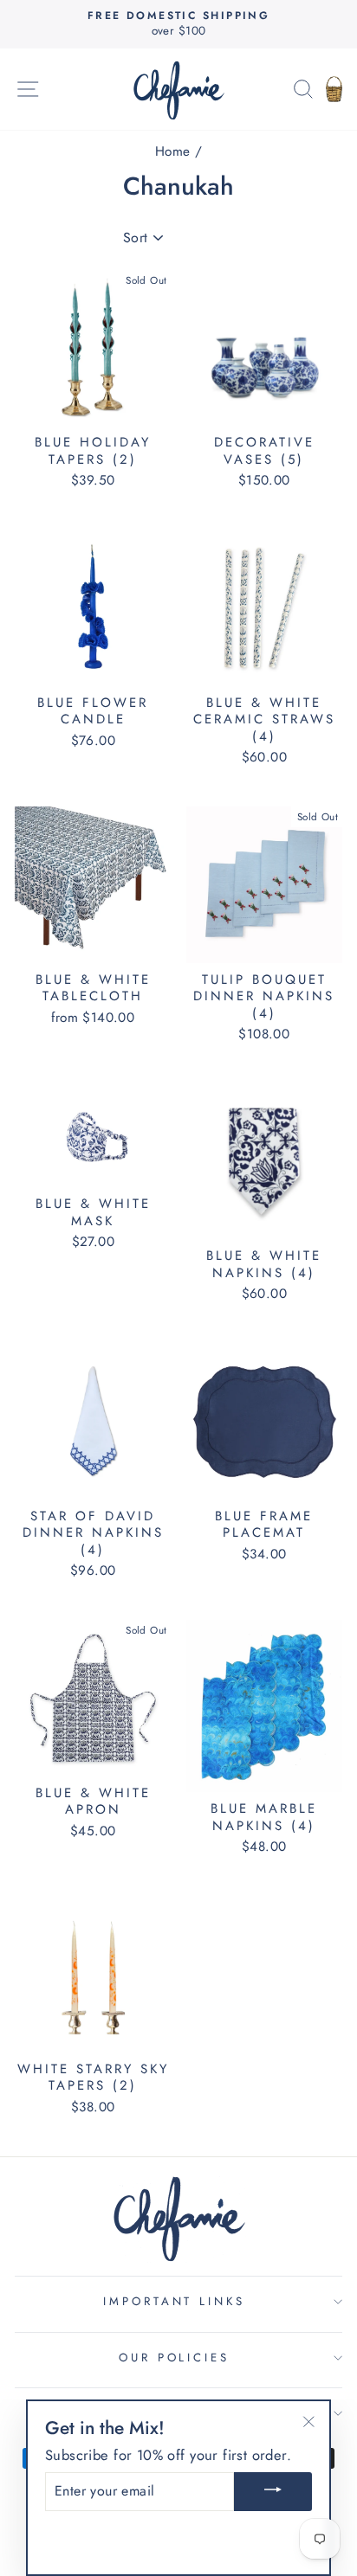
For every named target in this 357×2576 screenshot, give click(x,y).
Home (173, 151)
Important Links (175, 2301)
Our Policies (175, 2358)
